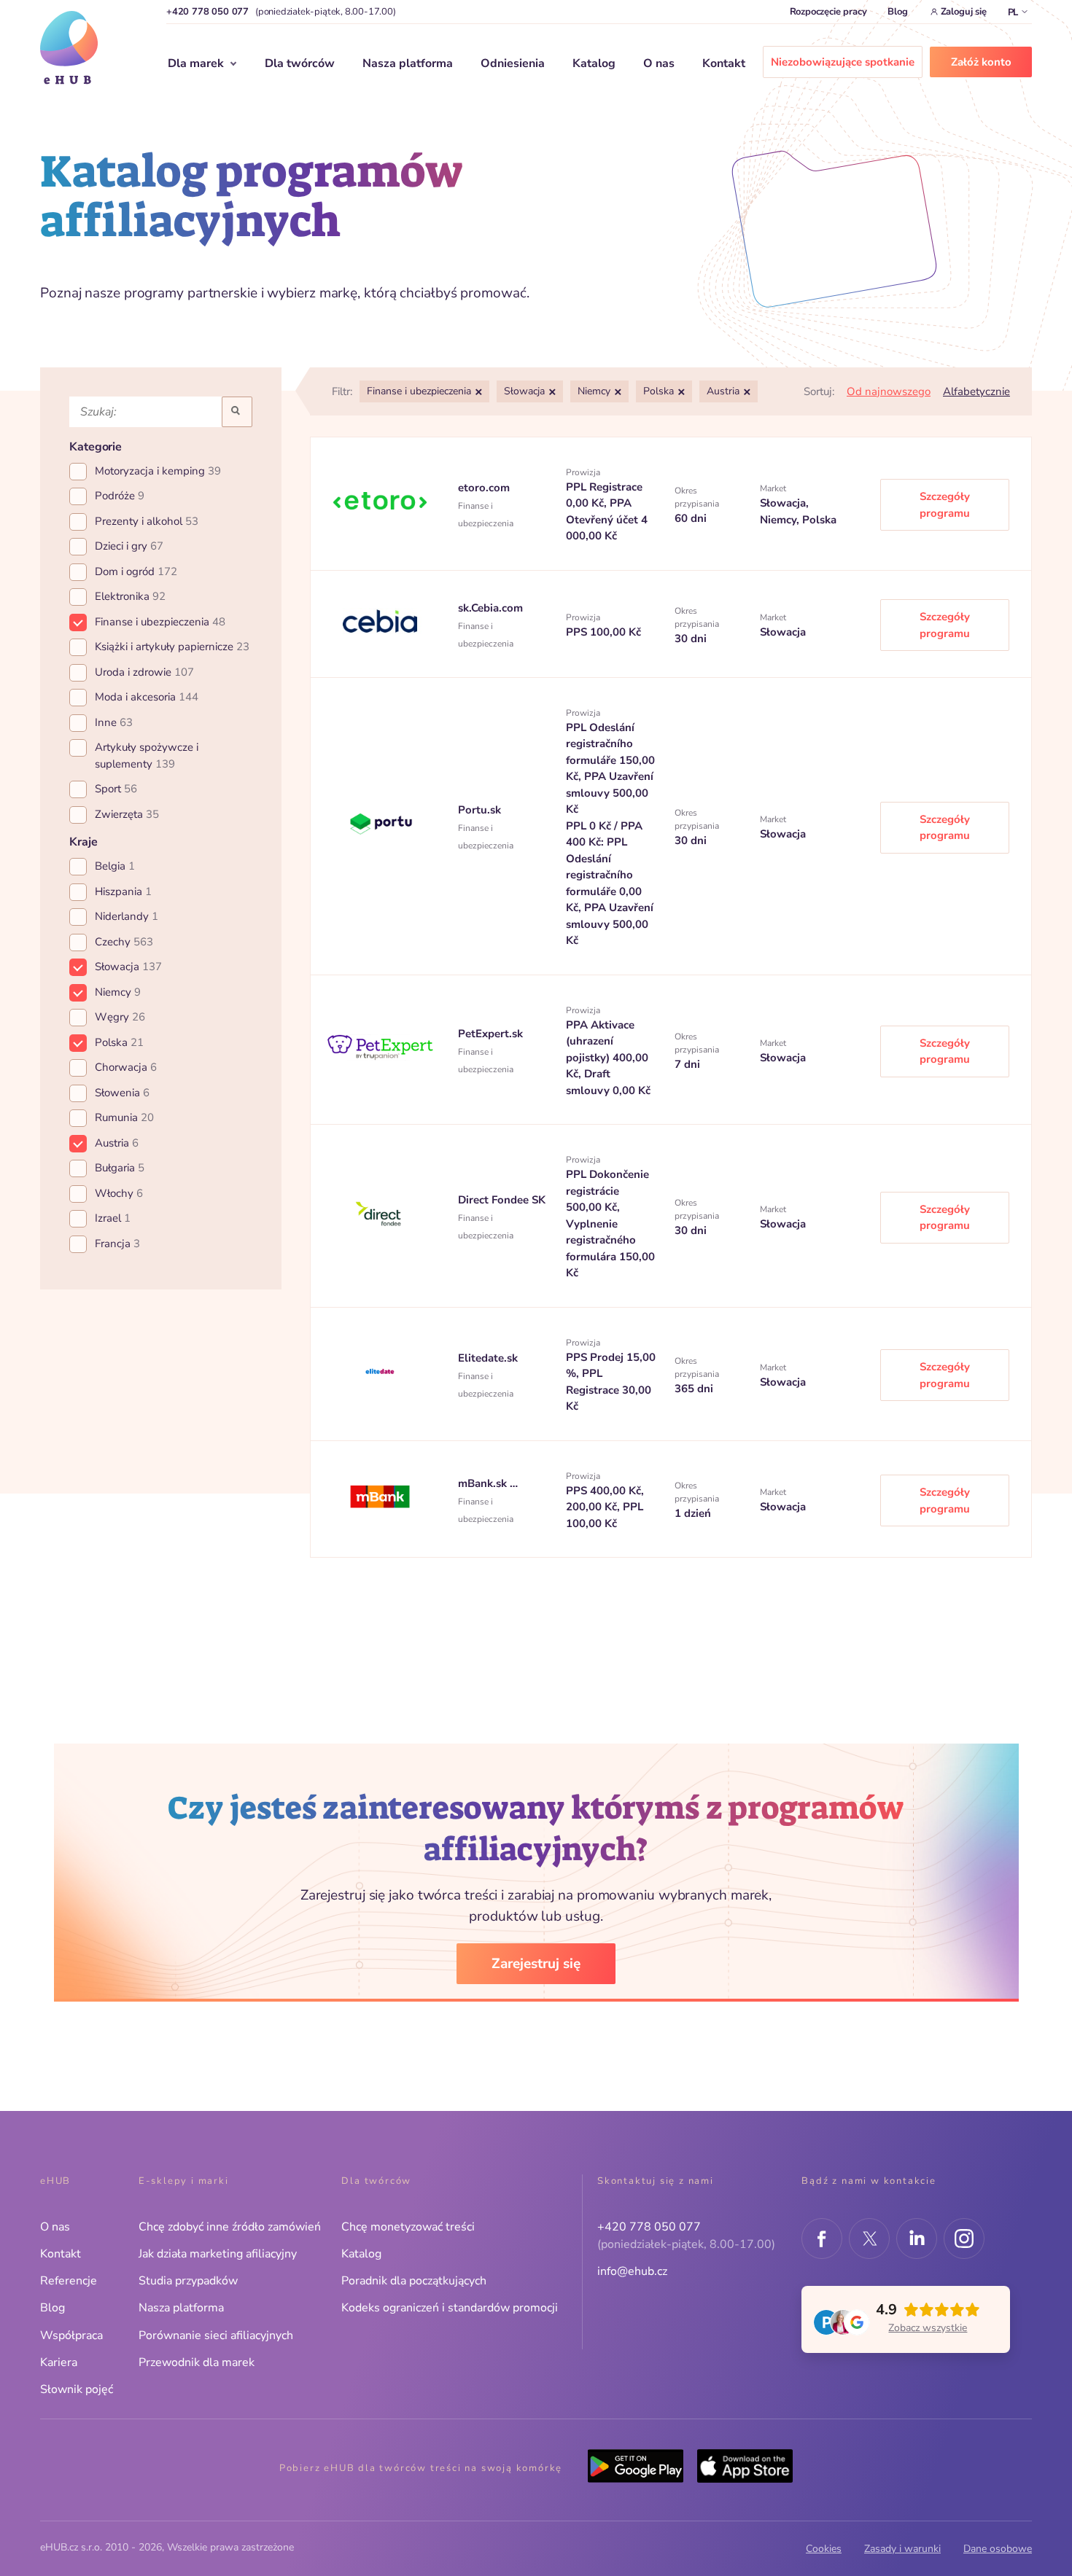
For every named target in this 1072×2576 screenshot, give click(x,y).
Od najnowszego (889, 391)
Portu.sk (479, 810)
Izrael (113, 1218)
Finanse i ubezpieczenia (160, 622)
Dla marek (196, 63)
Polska (119, 1042)
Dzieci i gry (129, 546)
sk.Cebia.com (490, 608)
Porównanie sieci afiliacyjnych (216, 2335)
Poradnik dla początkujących (414, 2281)
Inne (114, 722)
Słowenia (122, 1093)
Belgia (115, 866)
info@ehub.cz (632, 2271)
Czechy (124, 942)
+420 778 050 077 (207, 12)
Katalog (594, 63)
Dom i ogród (136, 571)
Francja (117, 1244)
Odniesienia (513, 63)
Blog (897, 12)
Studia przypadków (188, 2281)
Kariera (59, 2362)
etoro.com (484, 488)
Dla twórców (300, 63)
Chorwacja (126, 1067)
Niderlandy (127, 916)
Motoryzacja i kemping (158, 471)
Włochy (119, 1193)
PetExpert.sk (490, 1034)
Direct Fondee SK (502, 1200)
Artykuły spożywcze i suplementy (147, 756)
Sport (116, 789)
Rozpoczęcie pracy (828, 12)
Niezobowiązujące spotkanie (843, 62)
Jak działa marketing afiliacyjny (218, 2254)
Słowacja (128, 967)
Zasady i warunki (902, 2549)
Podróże (120, 496)
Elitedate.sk (488, 1358)
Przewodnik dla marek (197, 2362)
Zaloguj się (964, 12)
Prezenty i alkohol (147, 521)
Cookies (824, 2549)
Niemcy (118, 992)
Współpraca (71, 2335)
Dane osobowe (998, 2549)
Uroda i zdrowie (144, 672)
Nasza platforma (408, 63)
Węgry (120, 1017)
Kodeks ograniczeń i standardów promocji (450, 2308)
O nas (659, 63)
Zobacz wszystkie (928, 2328)
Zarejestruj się (536, 1964)
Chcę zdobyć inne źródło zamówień (230, 2227)
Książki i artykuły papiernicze (172, 647)
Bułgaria (120, 1168)
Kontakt (724, 63)
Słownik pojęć (77, 2389)
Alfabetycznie (976, 391)
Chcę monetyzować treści (408, 2227)
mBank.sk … (488, 1483)
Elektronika (130, 596)
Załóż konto (981, 62)
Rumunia (124, 1117)
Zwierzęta (127, 814)
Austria (117, 1143)
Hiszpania (123, 891)
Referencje (69, 2281)
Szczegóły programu (945, 505)
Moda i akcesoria (147, 697)
